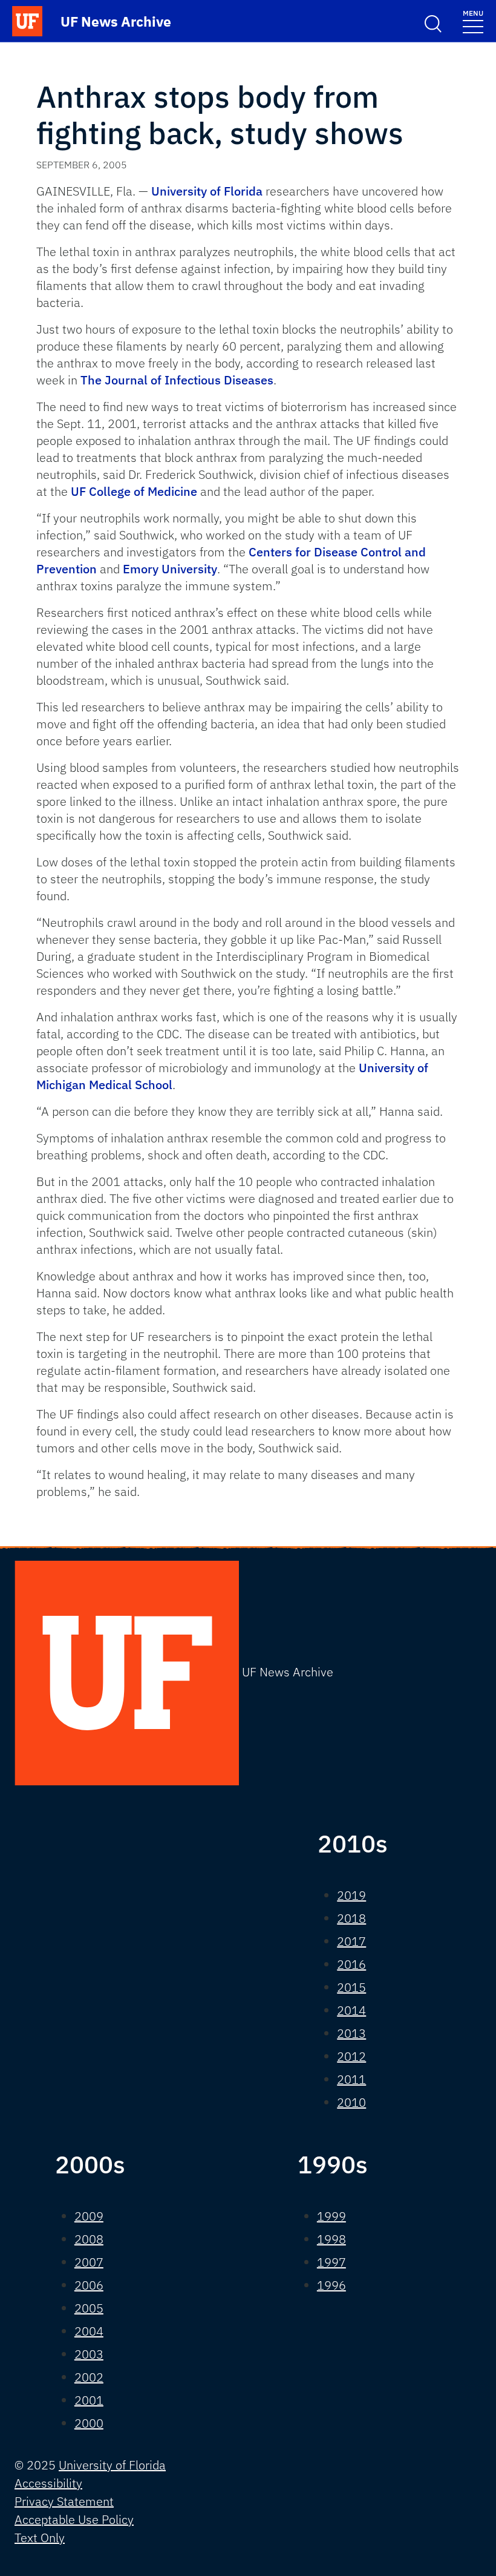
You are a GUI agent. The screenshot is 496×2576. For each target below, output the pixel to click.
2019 (351, 1895)
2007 (89, 2262)
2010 (351, 2102)
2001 (89, 2400)
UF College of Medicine (134, 491)
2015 (351, 1987)
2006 (89, 2285)
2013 (351, 2033)
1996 (331, 2285)
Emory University (170, 569)
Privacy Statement (64, 2501)
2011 (351, 2079)
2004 (89, 2331)
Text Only (40, 2538)
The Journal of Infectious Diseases (177, 380)
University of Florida (207, 191)
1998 (331, 2239)
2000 (89, 2423)
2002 (89, 2377)
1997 (331, 2262)
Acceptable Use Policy (74, 2519)
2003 (89, 2354)
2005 (89, 2308)
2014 (351, 2010)
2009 (89, 2216)
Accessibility (48, 2483)
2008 (89, 2239)
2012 (351, 2056)
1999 (331, 2216)
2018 (351, 1918)
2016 (351, 1964)
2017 (351, 1941)
